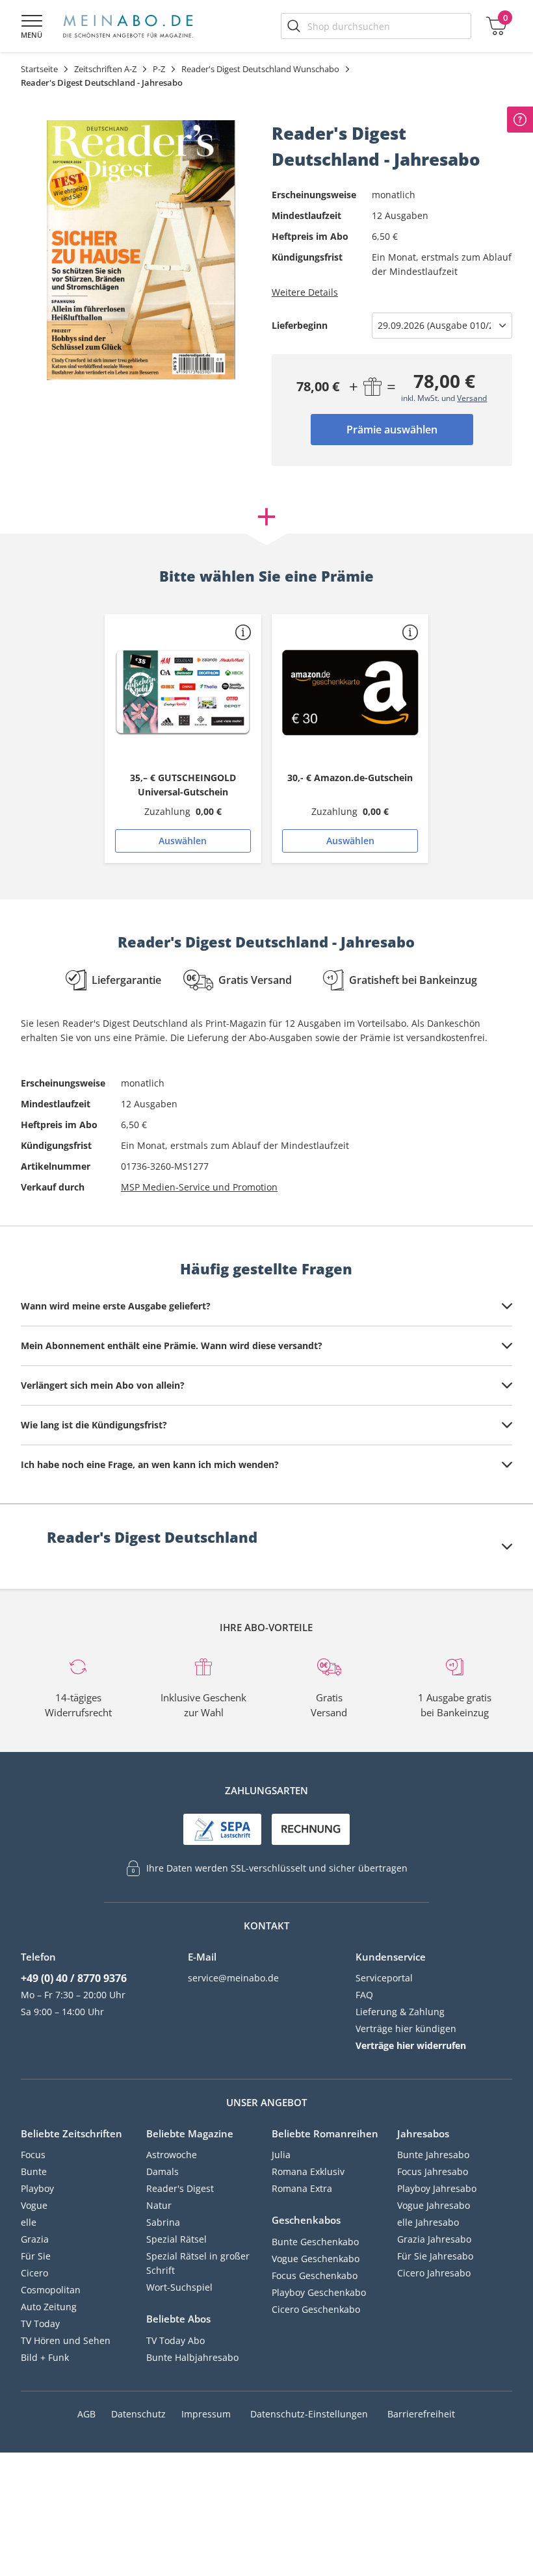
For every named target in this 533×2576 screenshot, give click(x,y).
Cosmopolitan (51, 2290)
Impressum (206, 2414)
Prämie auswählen (392, 430)
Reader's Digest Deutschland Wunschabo (260, 69)
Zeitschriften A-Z (105, 69)
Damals (162, 2171)
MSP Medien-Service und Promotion (199, 1187)
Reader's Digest (180, 2188)
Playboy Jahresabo (437, 2188)
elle (29, 2222)
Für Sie (36, 2256)
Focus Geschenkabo (315, 2275)
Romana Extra (302, 2188)
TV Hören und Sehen (66, 2340)
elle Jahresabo (428, 2222)
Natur (159, 2205)
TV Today (40, 2324)
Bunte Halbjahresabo (192, 2357)
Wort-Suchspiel (179, 2287)
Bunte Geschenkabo (315, 2242)
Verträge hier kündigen (406, 2029)
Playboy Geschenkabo (319, 2292)
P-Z (159, 69)
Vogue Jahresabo (434, 2205)
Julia (281, 2155)
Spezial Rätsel (176, 2239)
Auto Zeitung (49, 2307)
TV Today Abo (175, 2340)
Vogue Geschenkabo (316, 2259)
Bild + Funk (45, 2357)
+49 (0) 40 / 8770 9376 (74, 1978)
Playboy (37, 2188)
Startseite (39, 69)
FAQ (364, 1995)
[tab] (266, 1306)
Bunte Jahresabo (433, 2155)
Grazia (35, 2239)
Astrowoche (172, 2155)
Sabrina (163, 2222)
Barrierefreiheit (421, 2414)
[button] (243, 632)
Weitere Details (305, 292)
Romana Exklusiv (308, 2171)
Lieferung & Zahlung (400, 2012)
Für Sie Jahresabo (435, 2256)
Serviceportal (384, 1978)
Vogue (34, 2205)
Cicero (34, 2273)
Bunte (34, 2171)
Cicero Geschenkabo (316, 2309)
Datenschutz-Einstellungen (309, 2414)
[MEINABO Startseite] (128, 26)
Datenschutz (138, 2414)
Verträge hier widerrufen (411, 2045)
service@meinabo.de (233, 1978)
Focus (33, 2155)
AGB (86, 2414)
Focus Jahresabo (433, 2171)
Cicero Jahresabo (434, 2273)
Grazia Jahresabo (434, 2239)
